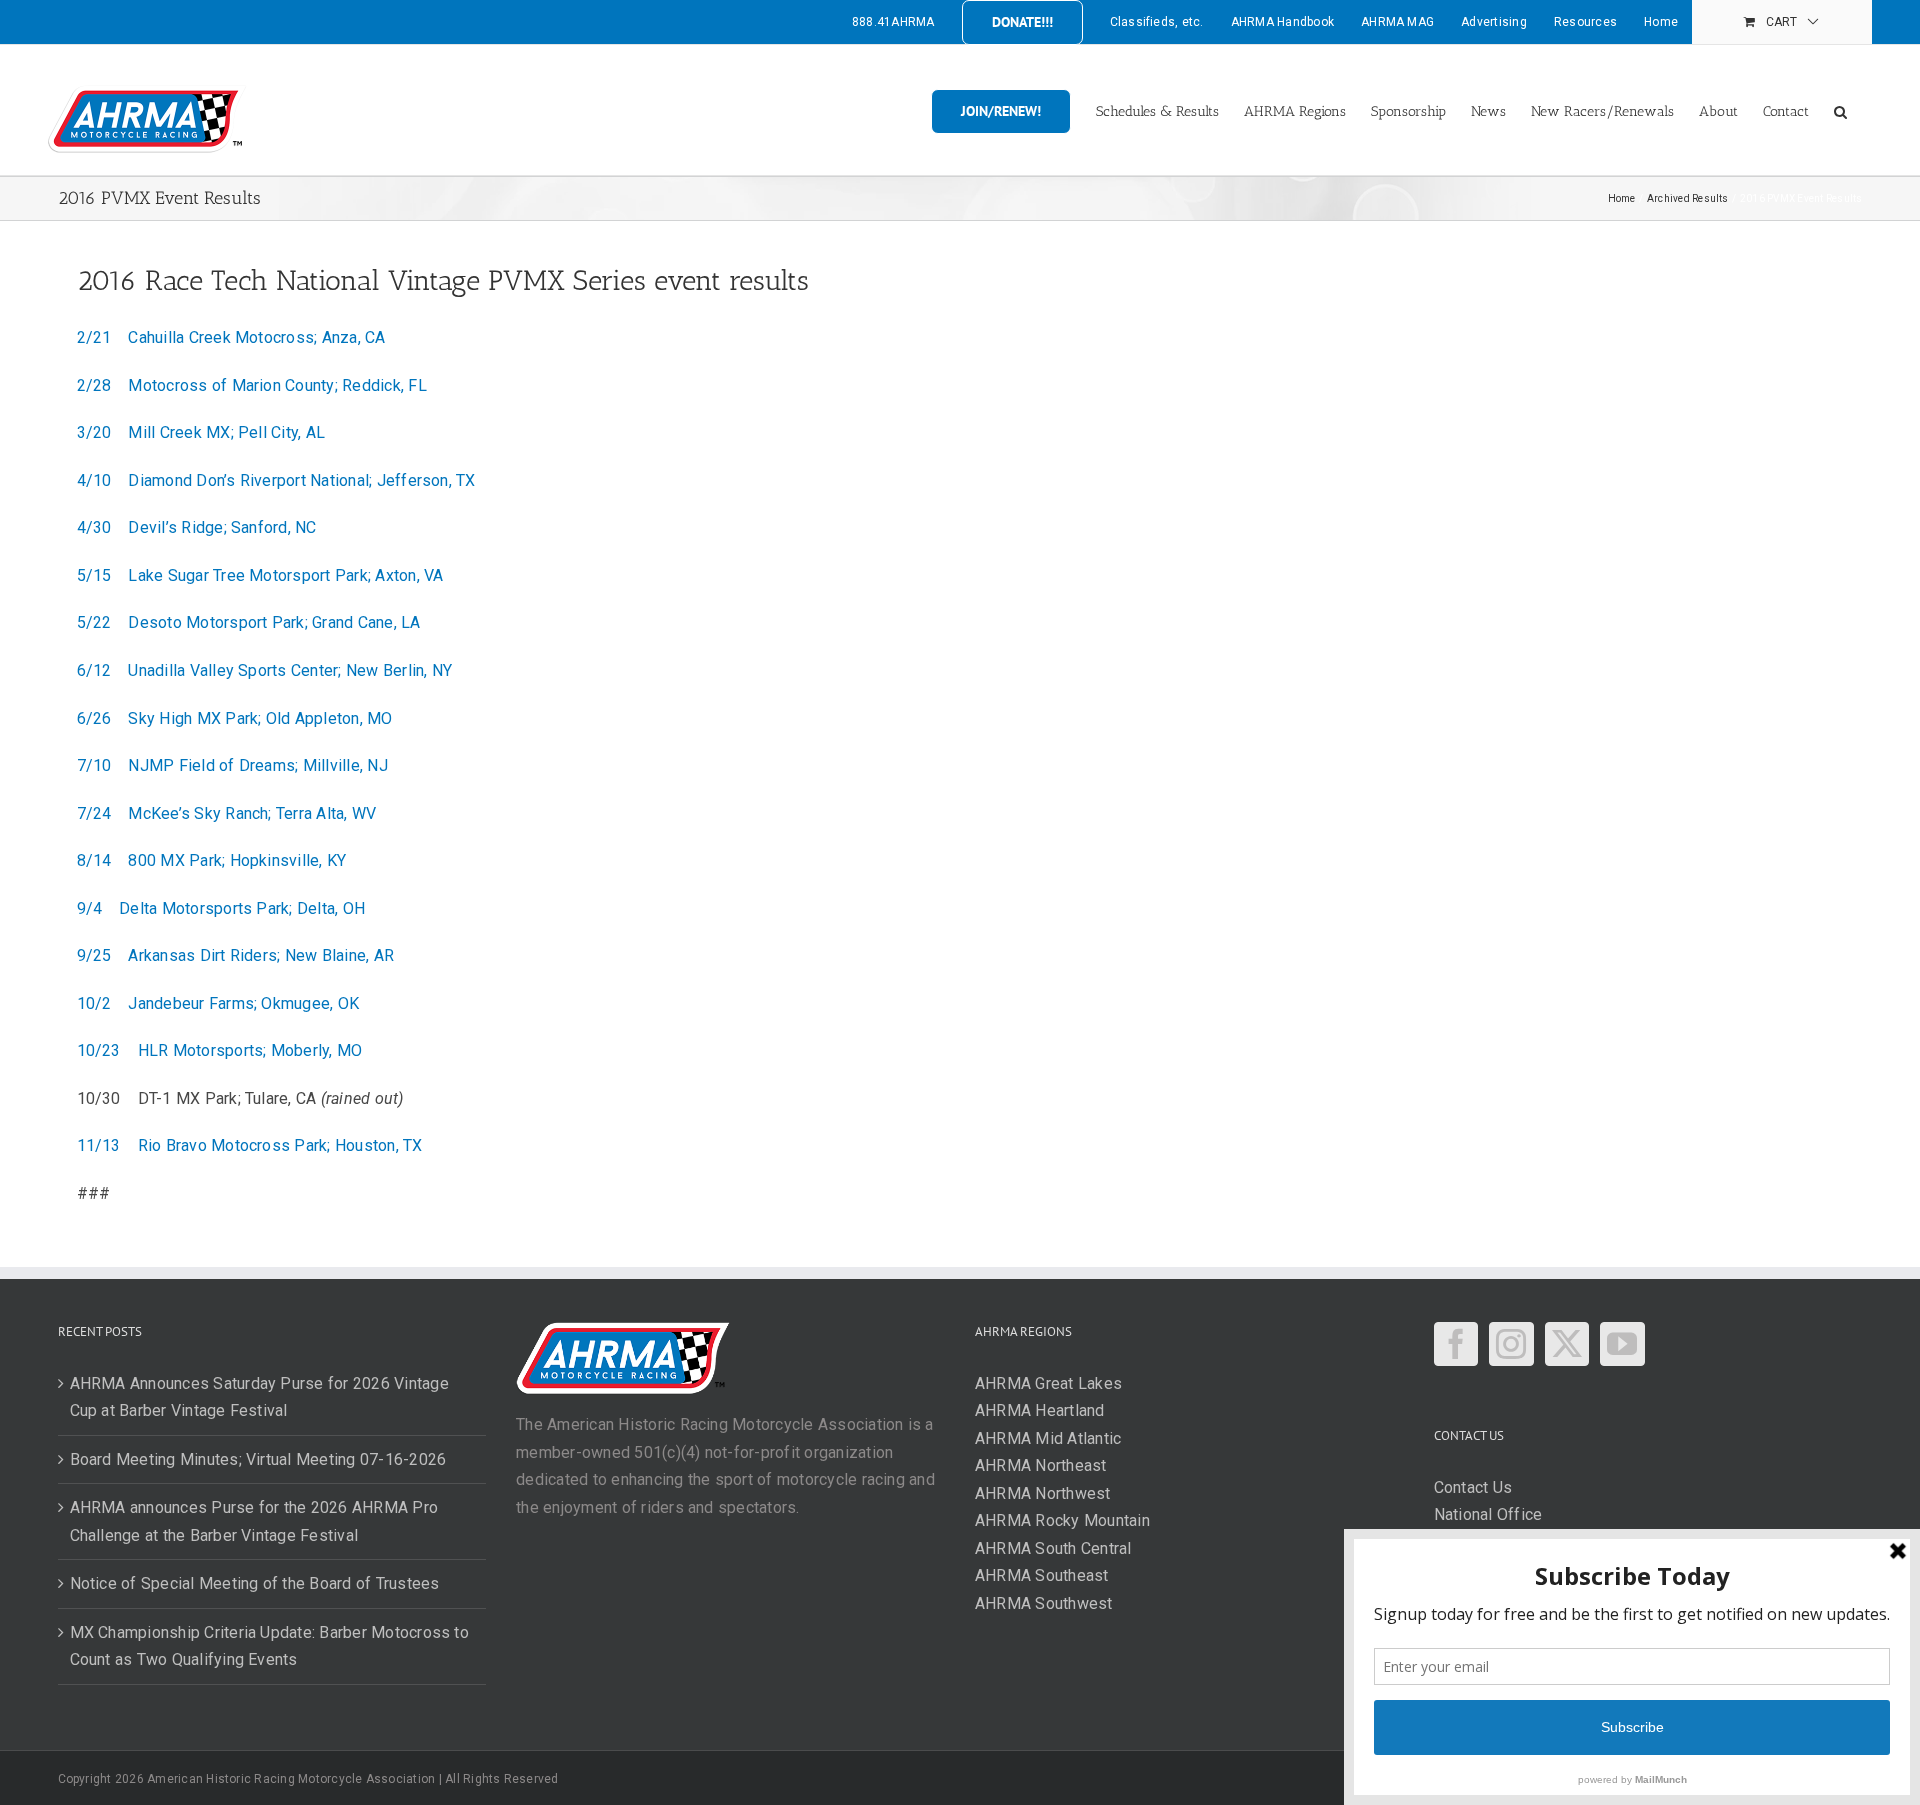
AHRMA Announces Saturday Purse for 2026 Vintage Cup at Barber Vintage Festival (259, 1397)
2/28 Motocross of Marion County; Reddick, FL (252, 385)
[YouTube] (1622, 1344)
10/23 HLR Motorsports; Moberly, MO (220, 1050)
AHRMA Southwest (1044, 1603)
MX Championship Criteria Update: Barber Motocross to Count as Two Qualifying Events (269, 1646)
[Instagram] (1511, 1344)
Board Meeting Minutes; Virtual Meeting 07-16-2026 (258, 1459)
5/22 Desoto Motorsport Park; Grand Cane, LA (249, 622)
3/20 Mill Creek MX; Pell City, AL (201, 432)
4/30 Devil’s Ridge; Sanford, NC (197, 527)
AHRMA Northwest (1043, 1493)
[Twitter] (1567, 1344)
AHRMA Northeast (1041, 1465)
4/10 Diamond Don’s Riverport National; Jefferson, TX (276, 480)
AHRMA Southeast (1042, 1575)
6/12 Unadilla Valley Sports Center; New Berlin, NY (265, 670)
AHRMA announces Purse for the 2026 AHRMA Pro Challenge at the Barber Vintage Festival (254, 1521)
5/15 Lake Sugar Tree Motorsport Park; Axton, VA (260, 575)
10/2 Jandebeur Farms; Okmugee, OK (218, 1003)
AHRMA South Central (1053, 1548)
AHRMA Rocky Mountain (1062, 1520)
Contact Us (1473, 1487)
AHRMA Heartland (1040, 1410)
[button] (1840, 110)
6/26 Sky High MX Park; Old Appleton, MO (235, 718)
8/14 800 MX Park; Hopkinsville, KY (212, 860)
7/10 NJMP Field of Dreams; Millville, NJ (232, 765)
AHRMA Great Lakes (1048, 1383)
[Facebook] (1456, 1344)
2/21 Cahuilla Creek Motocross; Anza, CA (231, 337)
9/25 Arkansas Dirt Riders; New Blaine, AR (236, 955)
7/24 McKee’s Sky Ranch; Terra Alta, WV (227, 813)
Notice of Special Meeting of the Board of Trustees (255, 1583)
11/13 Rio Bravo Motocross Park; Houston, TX (250, 1145)
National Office (1488, 1514)
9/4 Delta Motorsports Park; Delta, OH (221, 908)
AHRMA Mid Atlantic (1048, 1438)
